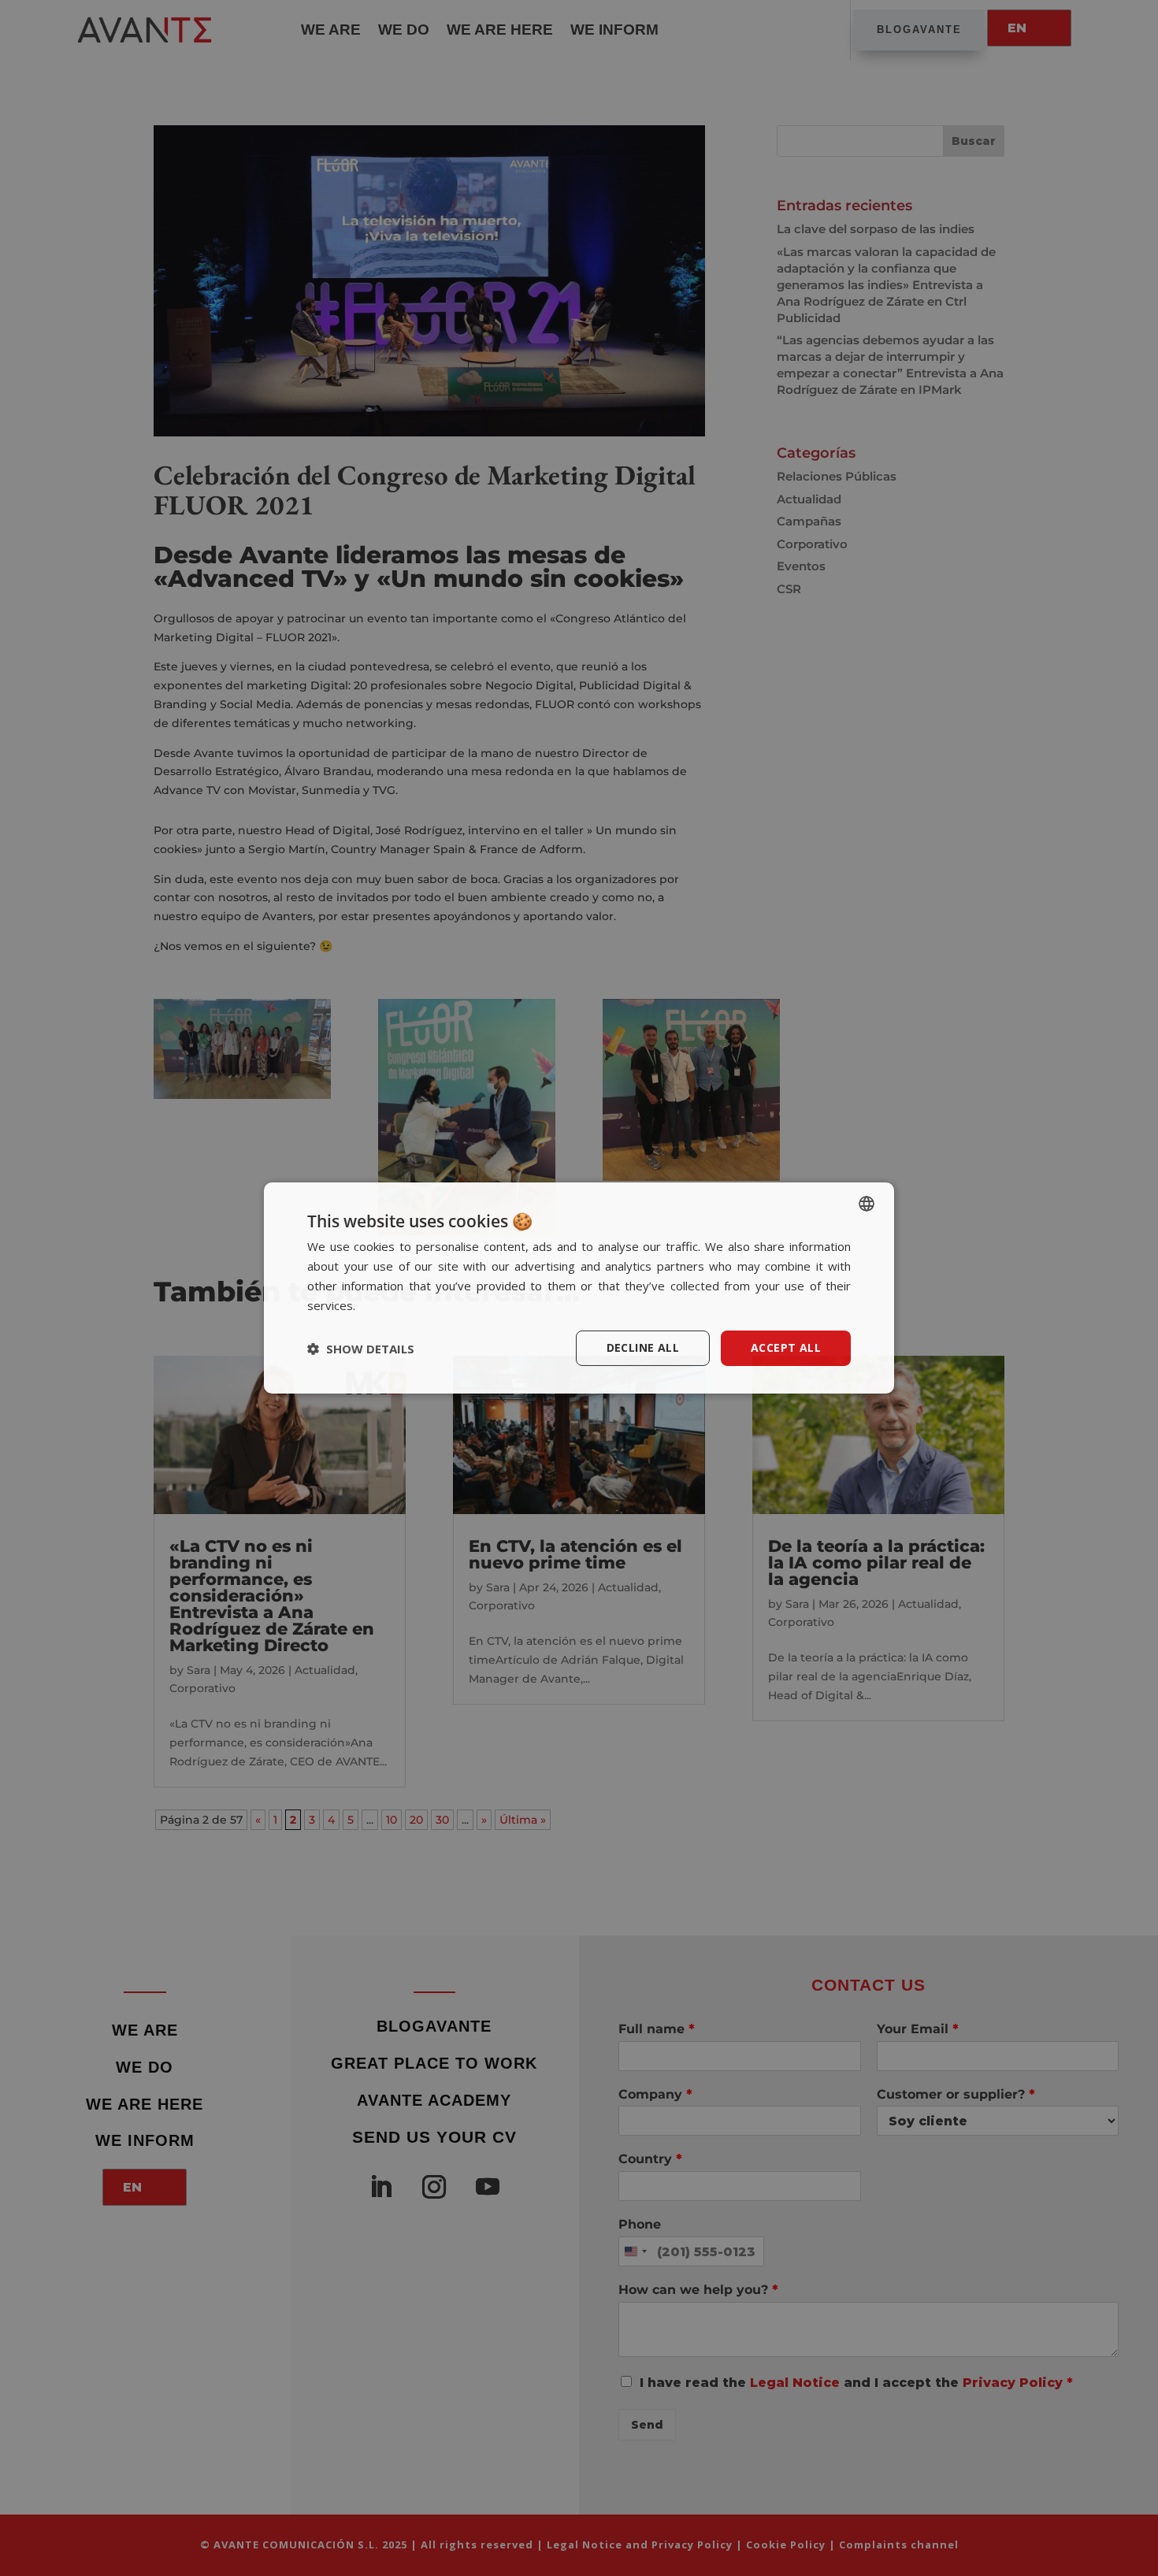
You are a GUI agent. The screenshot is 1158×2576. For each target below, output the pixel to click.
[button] (361, 1349)
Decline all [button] (643, 1347)
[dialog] (579, 1288)
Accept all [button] (786, 1347)
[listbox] (867, 1204)
